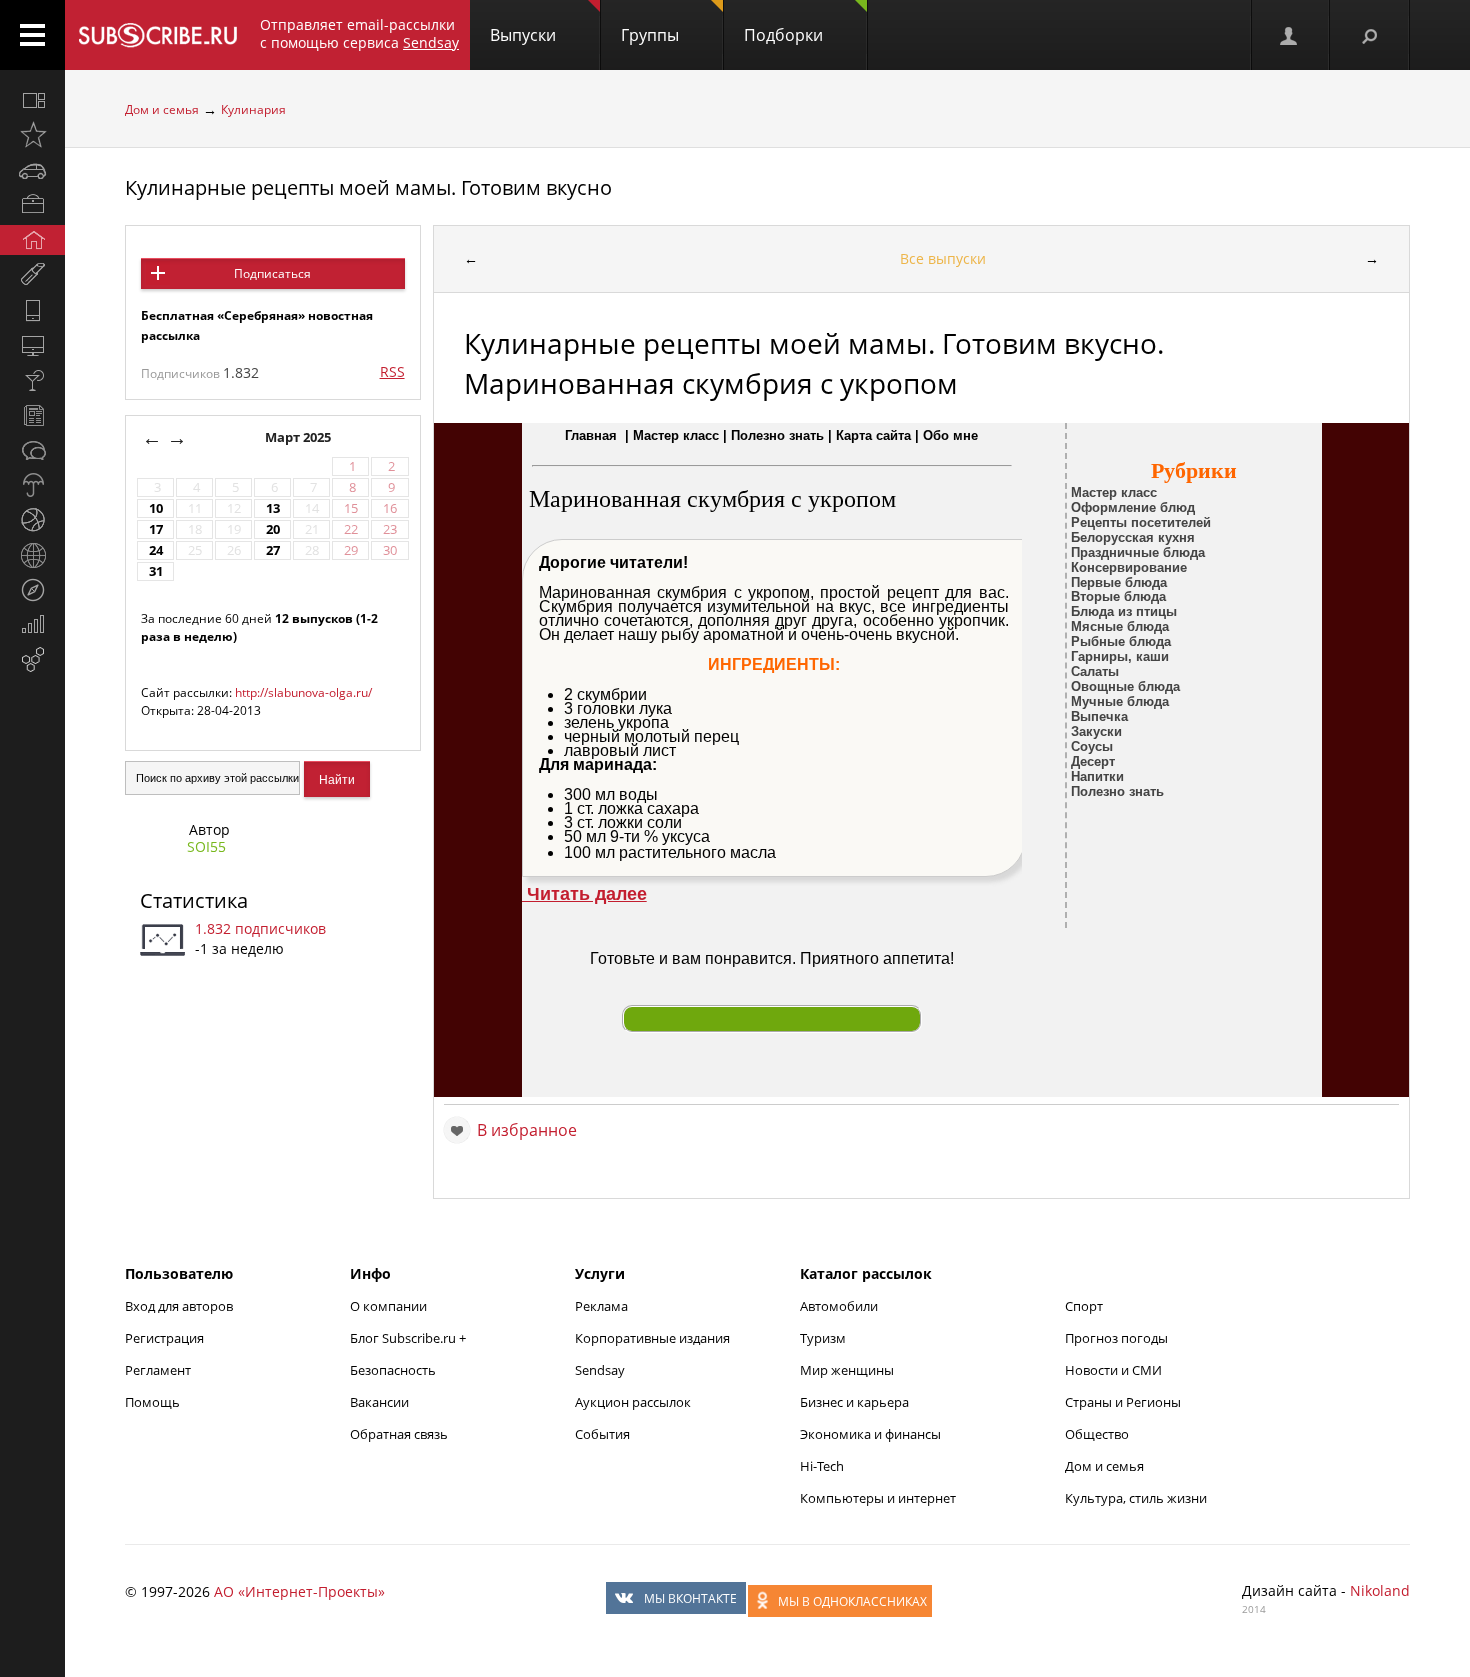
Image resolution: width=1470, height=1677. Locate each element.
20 (273, 529)
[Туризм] (32, 590)
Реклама (601, 1306)
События (602, 1434)
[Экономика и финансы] (32, 625)
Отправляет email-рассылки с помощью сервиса (359, 33)
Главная (591, 435)
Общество (1097, 1434)
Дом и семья (162, 109)
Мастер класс (676, 435)
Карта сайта (873, 435)
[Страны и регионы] (32, 555)
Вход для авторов (179, 1306)
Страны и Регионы (1123, 1402)
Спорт (1084, 1306)
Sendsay (600, 1370)
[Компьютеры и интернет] (32, 345)
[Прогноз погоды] (32, 485)
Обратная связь (399, 1434)
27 (273, 550)
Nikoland (1380, 1590)
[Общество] (32, 450)
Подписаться (272, 273)
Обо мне (950, 435)
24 (156, 550)
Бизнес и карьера (854, 1402)
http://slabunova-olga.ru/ (303, 692)
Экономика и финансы (870, 1434)
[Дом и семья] (32, 240)
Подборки (783, 35)
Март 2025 (299, 437)
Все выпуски (943, 258)
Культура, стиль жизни (1136, 1498)
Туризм (823, 1338)
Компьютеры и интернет (878, 1498)
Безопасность (393, 1370)
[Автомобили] (32, 170)
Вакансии (379, 1402)
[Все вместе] (32, 100)
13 (273, 508)
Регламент (158, 1370)
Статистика (194, 900)
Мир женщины (847, 1370)
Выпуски (523, 35)
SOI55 (206, 846)
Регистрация (164, 1338)
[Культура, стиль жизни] (32, 380)
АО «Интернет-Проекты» (299, 1591)
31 (156, 571)
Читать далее (584, 894)
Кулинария (253, 109)
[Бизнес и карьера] (32, 205)
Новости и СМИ (1113, 1370)
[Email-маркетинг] (32, 660)
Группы (650, 35)
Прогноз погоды (1116, 1338)
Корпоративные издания (652, 1338)
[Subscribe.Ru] (157, 35)
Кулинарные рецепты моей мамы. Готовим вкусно (368, 187)
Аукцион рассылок (633, 1402)
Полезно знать (777, 435)
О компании (388, 1306)
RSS (392, 371)
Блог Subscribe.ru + (409, 1338)
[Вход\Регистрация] (1290, 35)
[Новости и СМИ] (32, 415)
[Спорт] (32, 520)
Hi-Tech (822, 1466)
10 (156, 508)
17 (156, 529)
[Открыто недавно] (32, 135)
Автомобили (839, 1306)
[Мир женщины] (32, 275)
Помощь (152, 1402)
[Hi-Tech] (32, 310)
